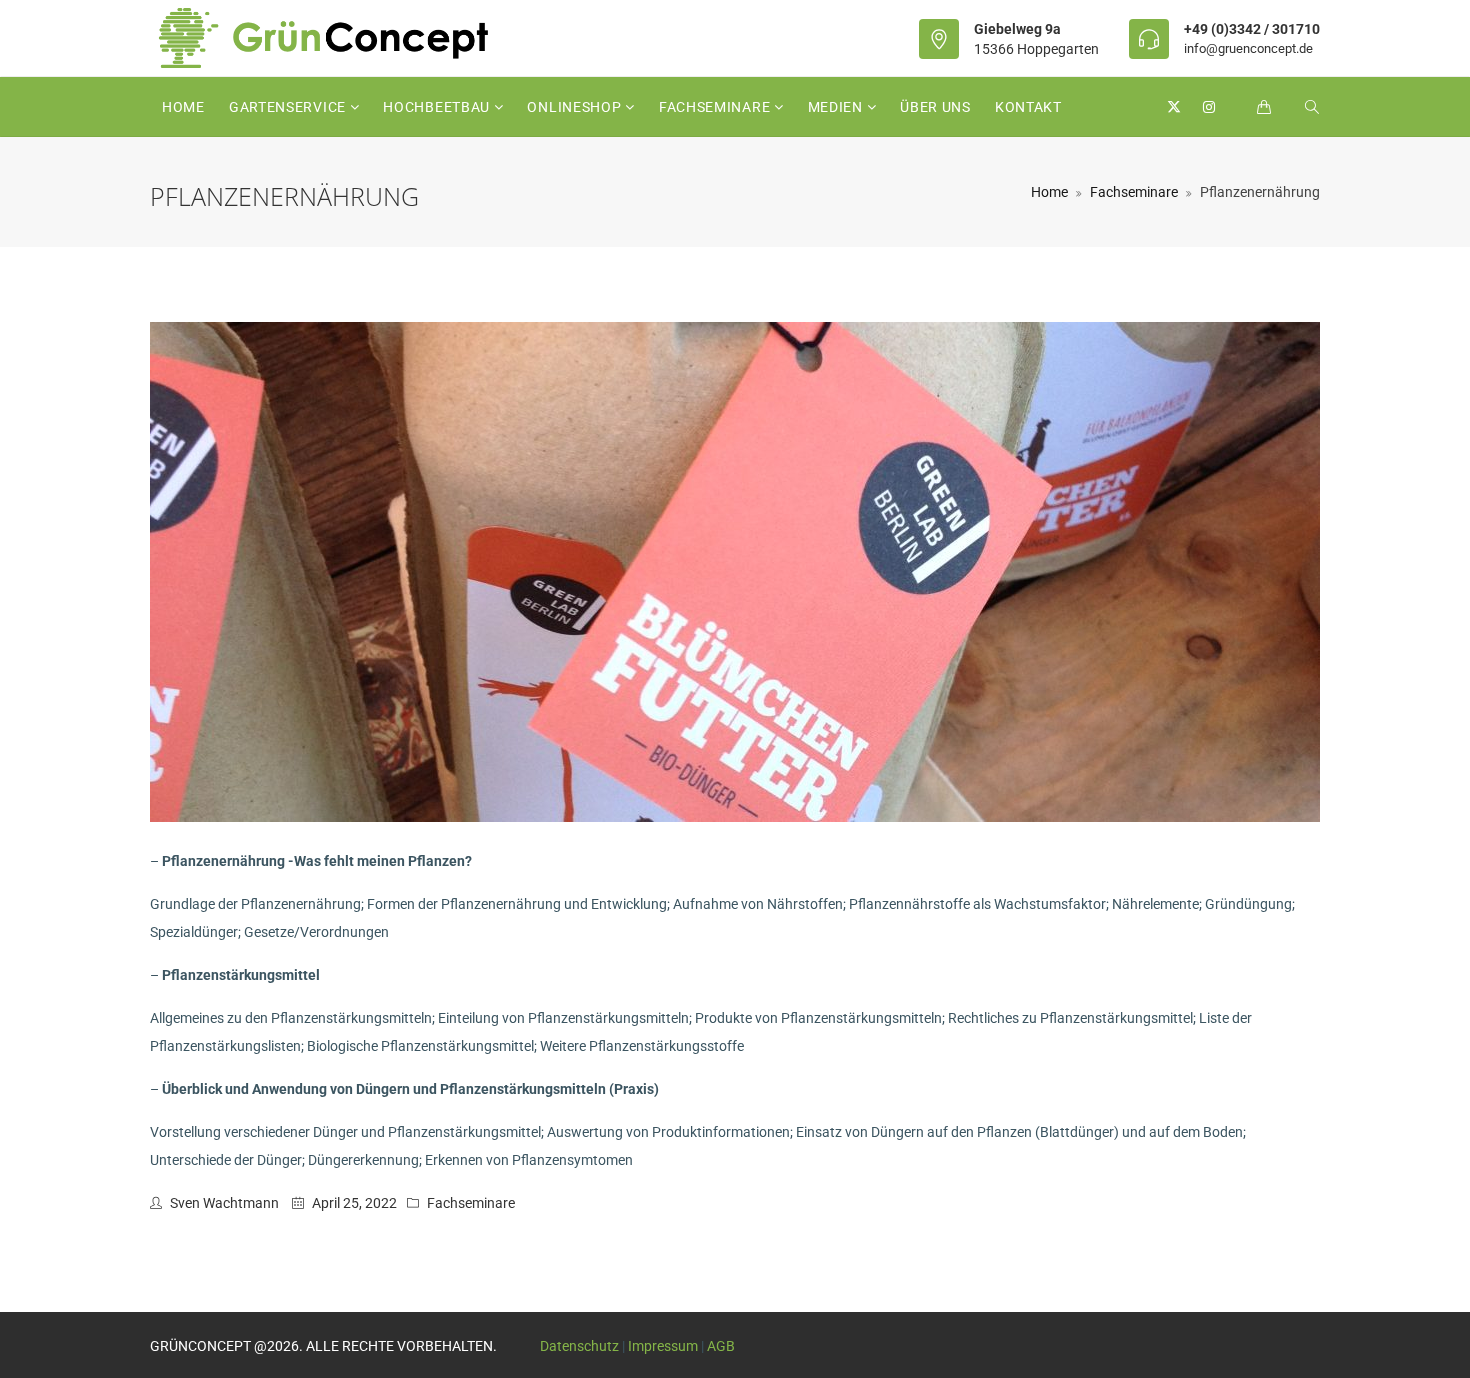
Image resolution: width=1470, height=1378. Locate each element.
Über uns (935, 107)
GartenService (289, 107)
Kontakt (1028, 107)
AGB (721, 1346)
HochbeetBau (438, 107)
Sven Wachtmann (224, 1203)
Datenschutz (579, 1346)
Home (183, 107)
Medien (837, 107)
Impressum (663, 1346)
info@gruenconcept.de (1248, 48)
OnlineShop (576, 107)
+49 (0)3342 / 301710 (1252, 29)
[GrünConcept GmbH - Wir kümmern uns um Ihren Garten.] (337, 38)
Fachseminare (716, 107)
